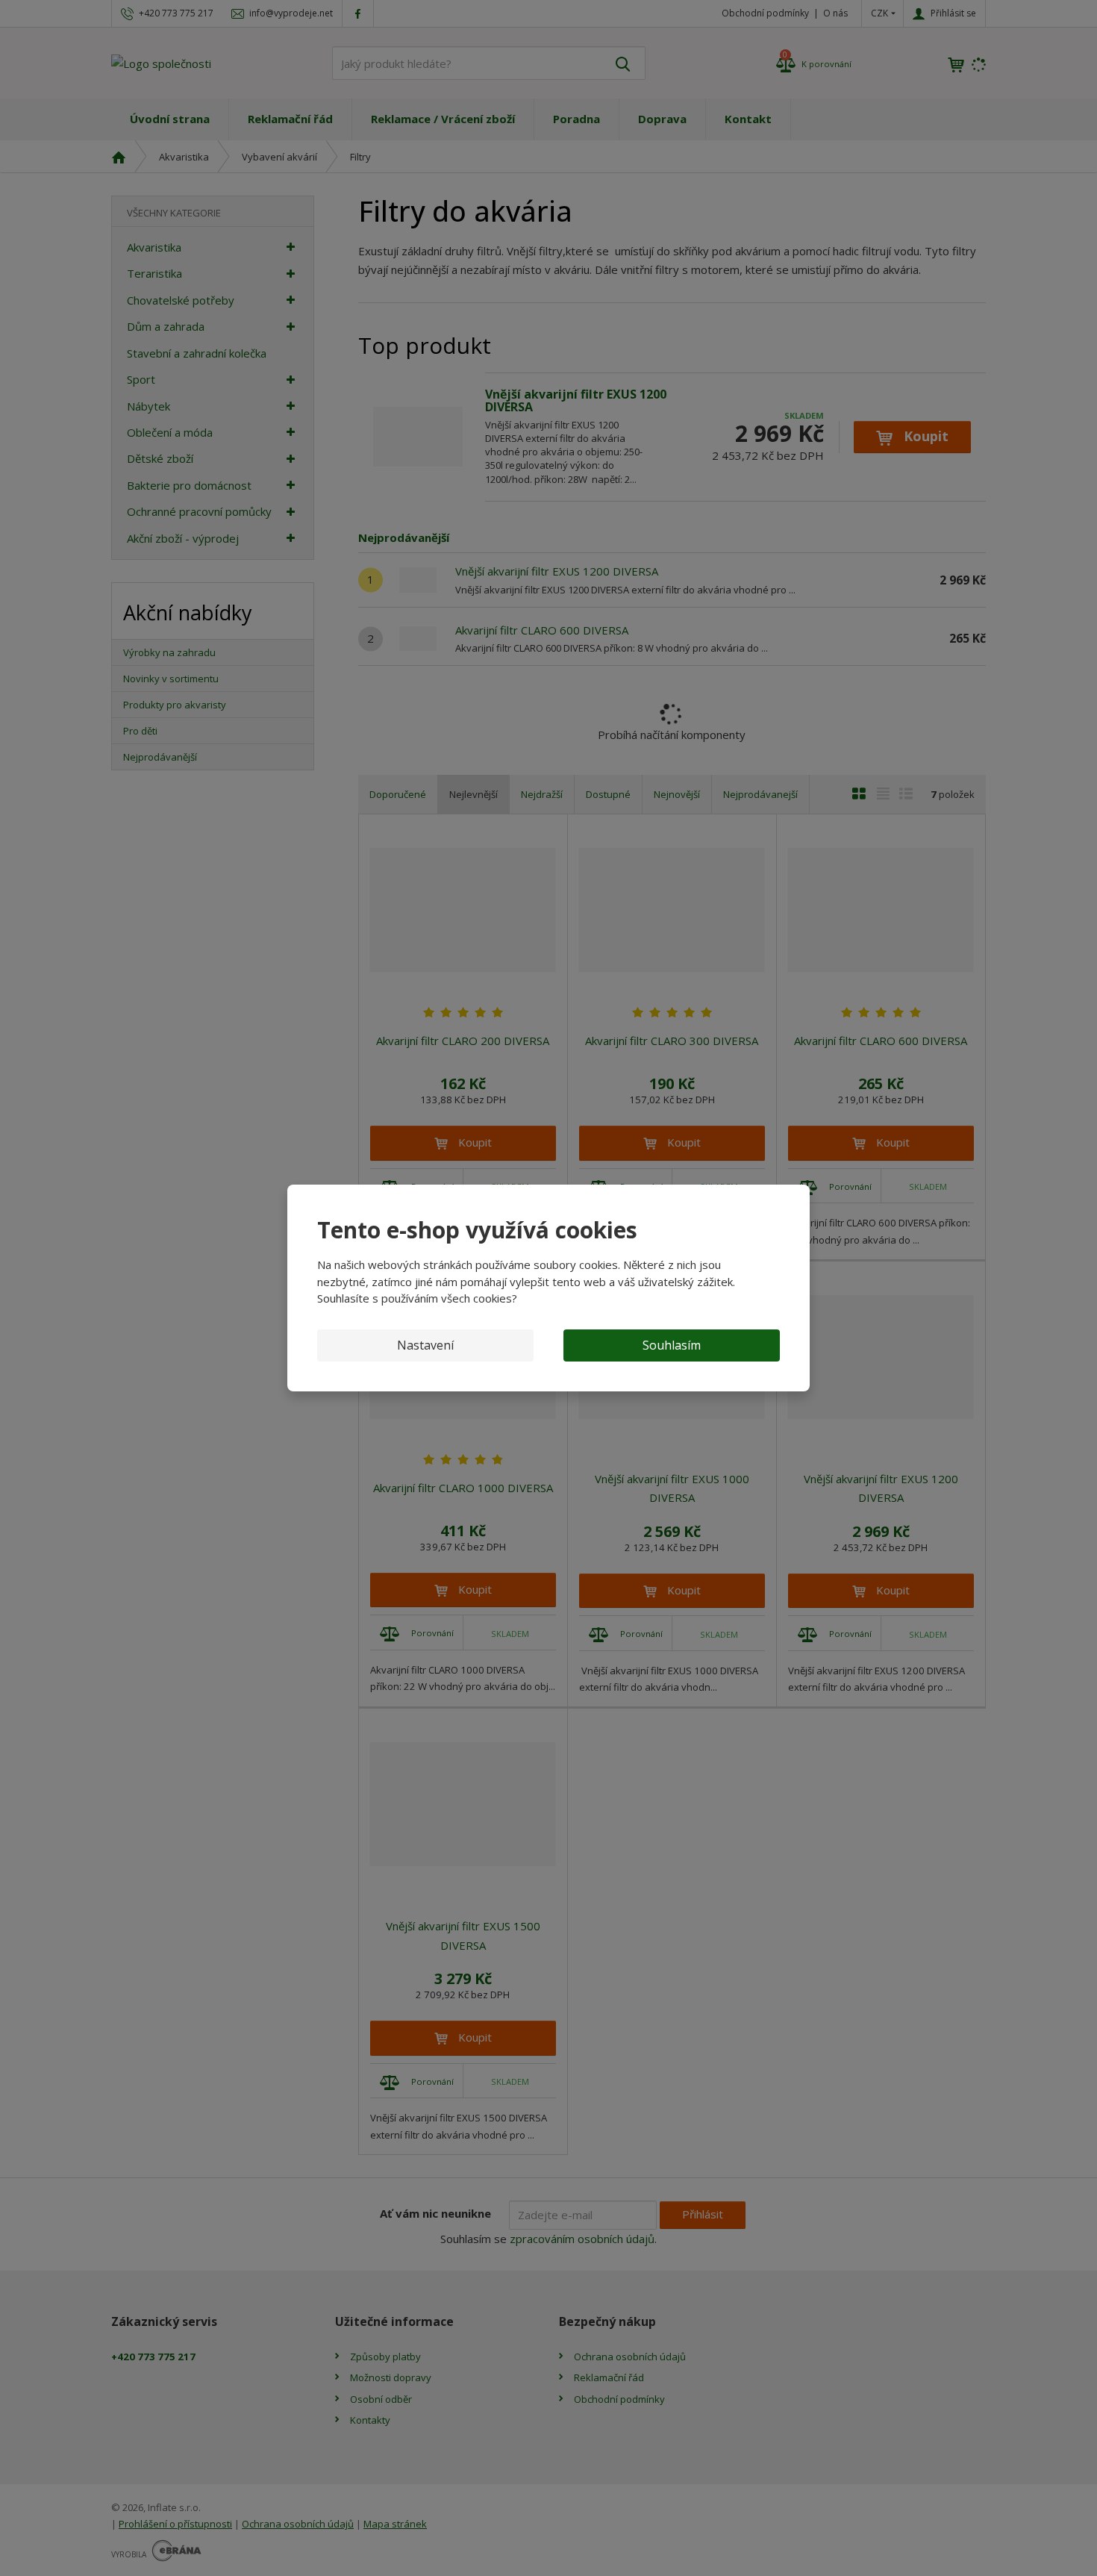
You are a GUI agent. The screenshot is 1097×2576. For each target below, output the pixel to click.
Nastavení (425, 1345)
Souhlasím (672, 1345)
